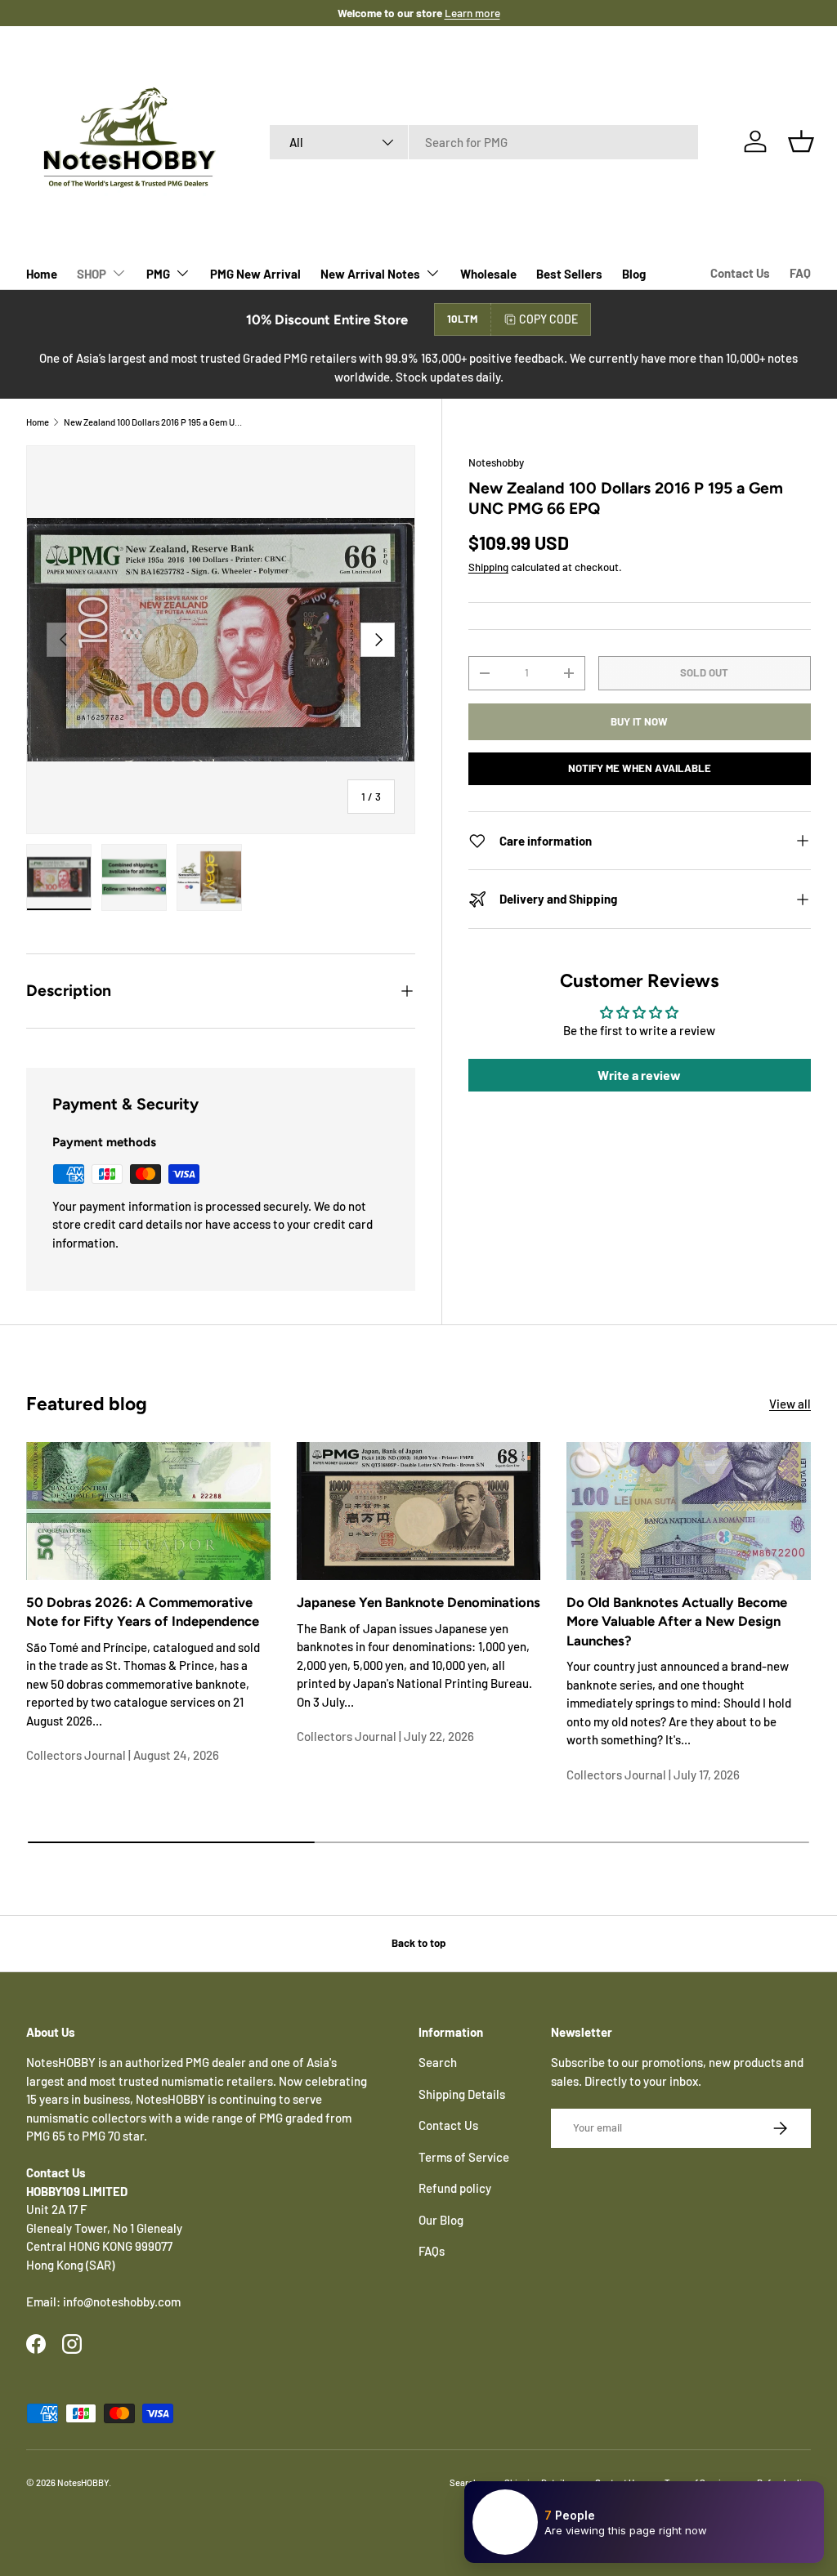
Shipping (488, 567)
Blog (634, 274)
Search (438, 2062)
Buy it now (639, 721)
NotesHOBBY (83, 2482)
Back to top (418, 1943)
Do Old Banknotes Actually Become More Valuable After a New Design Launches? (677, 1621)
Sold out (704, 672)
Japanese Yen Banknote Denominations (418, 1602)
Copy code (548, 319)
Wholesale (488, 274)
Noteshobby (496, 462)
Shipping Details (462, 2094)
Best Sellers (569, 274)
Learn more (472, 13)
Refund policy (455, 2188)
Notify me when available (640, 768)
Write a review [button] (639, 1075)
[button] (801, 141)
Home (42, 274)
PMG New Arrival (255, 274)
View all (790, 1404)
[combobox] (484, 142)
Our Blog (441, 2220)
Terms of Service (464, 2157)
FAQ (800, 273)
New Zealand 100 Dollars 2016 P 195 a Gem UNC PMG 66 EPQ (156, 422)
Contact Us (740, 273)
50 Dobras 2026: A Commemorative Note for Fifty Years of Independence (143, 1612)
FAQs (432, 2251)
